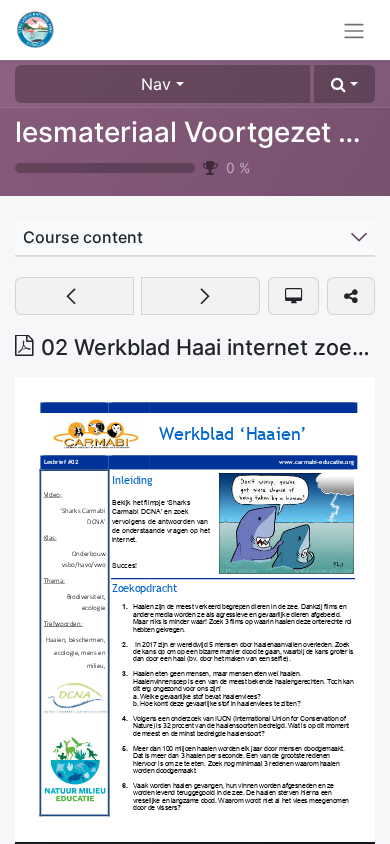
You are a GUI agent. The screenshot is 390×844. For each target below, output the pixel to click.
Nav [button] (156, 84)
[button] (344, 84)
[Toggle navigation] (354, 30)
